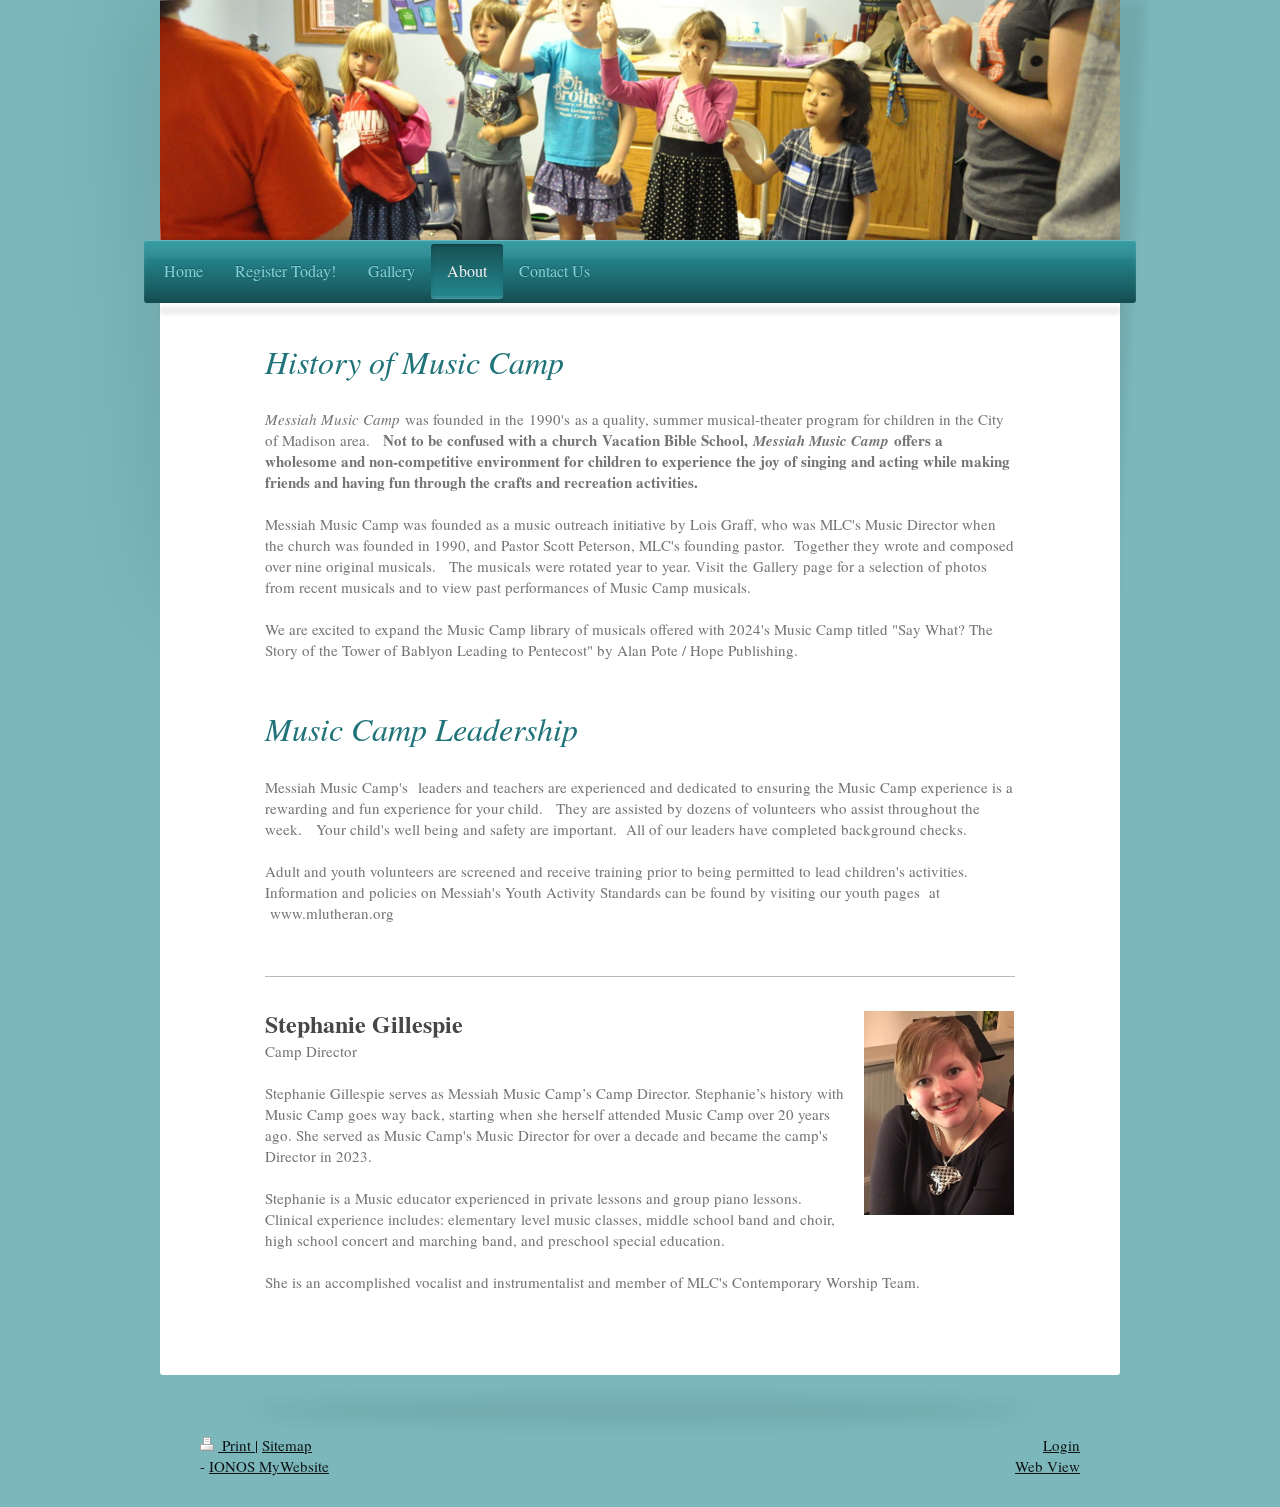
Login (1061, 1445)
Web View (1047, 1466)
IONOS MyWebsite (269, 1466)
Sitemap (287, 1445)
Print (236, 1445)
